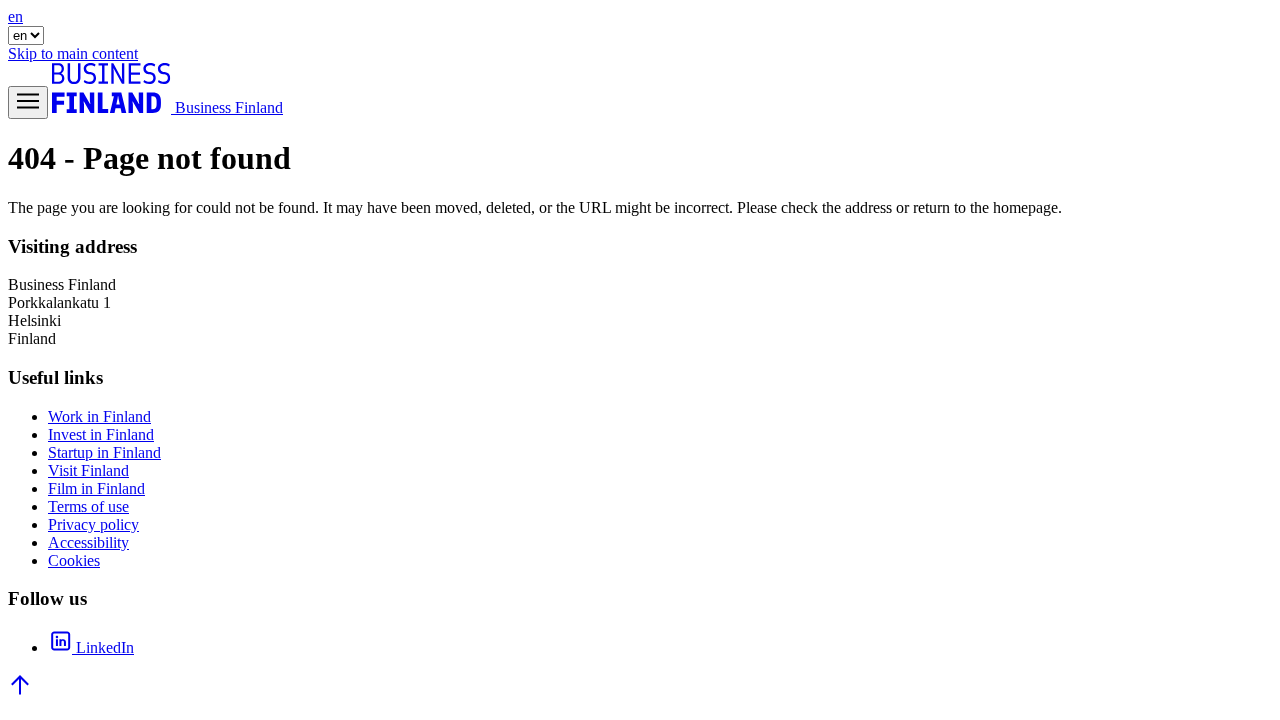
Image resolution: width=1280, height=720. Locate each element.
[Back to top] (20, 691)
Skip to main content (73, 53)
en (15, 16)
